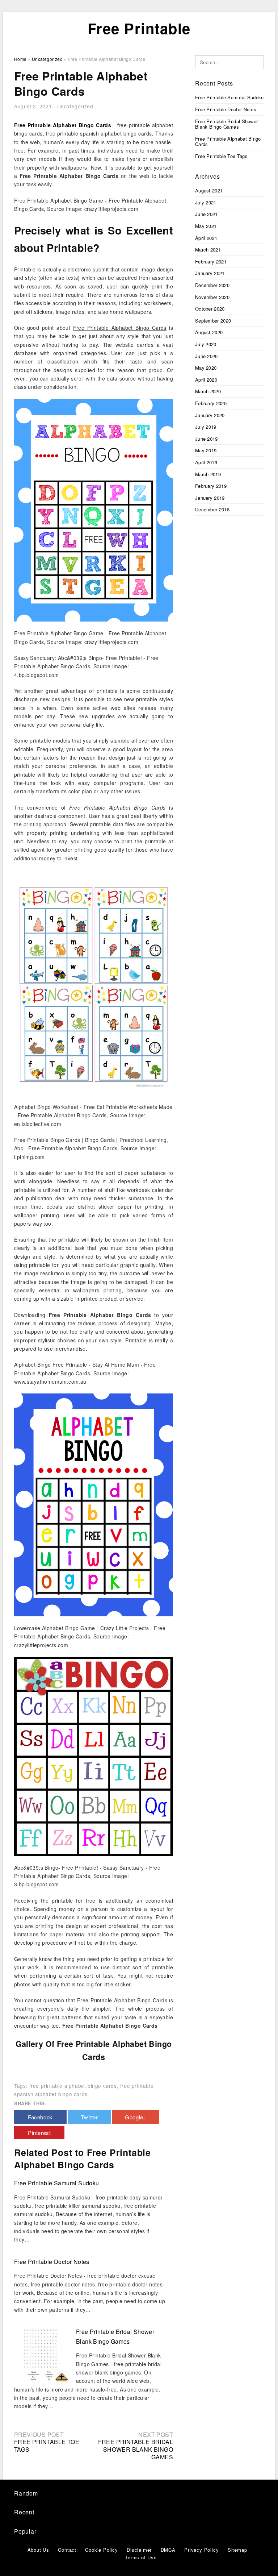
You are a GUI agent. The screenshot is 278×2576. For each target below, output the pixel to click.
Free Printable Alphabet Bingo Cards (228, 142)
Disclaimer (139, 2550)
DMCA (168, 2550)
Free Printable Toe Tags (47, 2446)
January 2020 (210, 415)
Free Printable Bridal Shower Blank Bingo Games (136, 2449)
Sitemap (237, 2550)
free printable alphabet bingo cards (73, 2086)
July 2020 (206, 344)
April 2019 (206, 462)
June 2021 (207, 214)
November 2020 (212, 297)
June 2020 (207, 356)
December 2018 (212, 509)
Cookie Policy (101, 2550)
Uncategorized (75, 106)
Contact (67, 2550)
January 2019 (210, 498)
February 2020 (211, 403)
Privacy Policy (201, 2550)
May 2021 (206, 226)
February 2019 (211, 486)
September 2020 (213, 321)
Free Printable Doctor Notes (52, 2262)
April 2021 (206, 238)
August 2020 (209, 332)
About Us (38, 2550)
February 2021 (211, 261)
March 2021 (208, 250)
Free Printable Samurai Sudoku (57, 2183)
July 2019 (206, 427)
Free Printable (139, 28)
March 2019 (208, 474)
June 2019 (207, 439)
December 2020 (212, 285)
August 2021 (209, 190)
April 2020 (206, 380)
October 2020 (210, 309)
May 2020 (206, 368)
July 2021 (206, 202)
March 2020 (208, 391)
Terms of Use (141, 2557)
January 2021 (210, 273)
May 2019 (206, 450)
